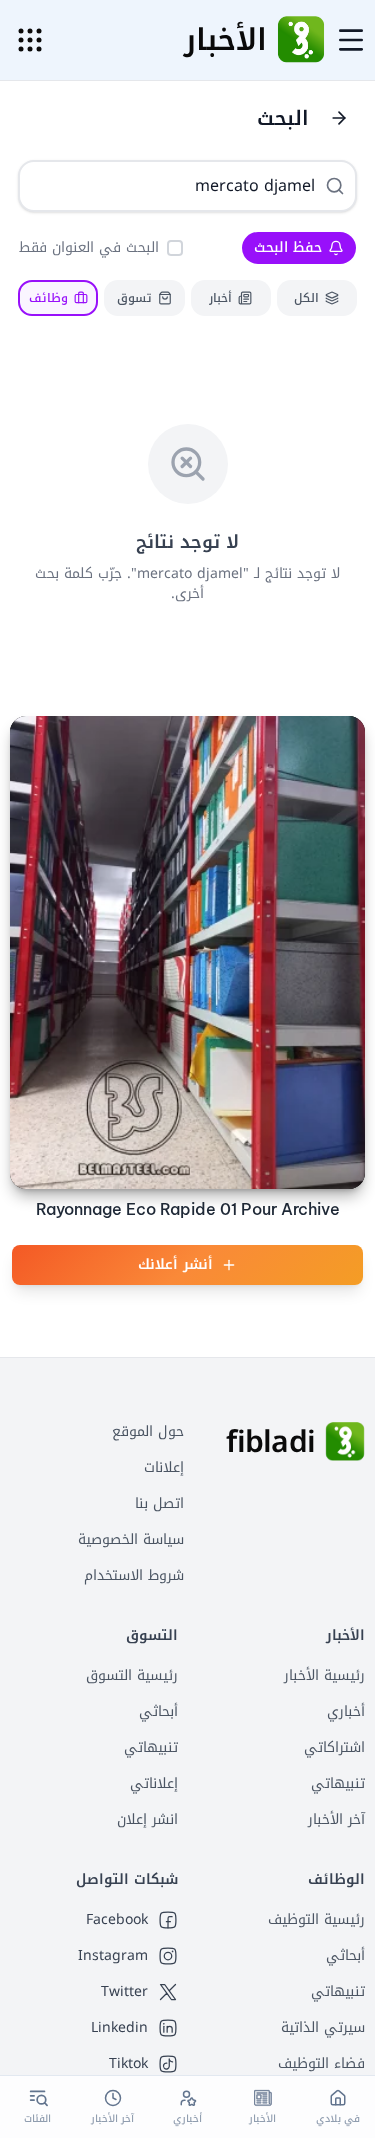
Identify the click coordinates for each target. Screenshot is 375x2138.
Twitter (124, 1992)
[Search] (335, 186)
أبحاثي (158, 1711)
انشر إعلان (147, 1819)
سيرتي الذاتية (323, 2027)
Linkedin (119, 2028)
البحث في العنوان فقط (89, 247)
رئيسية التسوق (132, 1675)
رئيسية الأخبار (324, 1675)
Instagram (113, 1956)
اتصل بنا (159, 1503)
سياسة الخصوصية (131, 1539)
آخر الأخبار (336, 1819)
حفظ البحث (288, 247)
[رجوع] (339, 118)
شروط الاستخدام (134, 1575)
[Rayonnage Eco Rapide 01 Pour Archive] (187, 952)
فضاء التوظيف (321, 2063)
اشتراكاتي (334, 1747)
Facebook (117, 1920)
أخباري (346, 1711)
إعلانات (164, 1467)
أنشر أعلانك (175, 1264)
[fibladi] (345, 1442)
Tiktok (128, 2064)
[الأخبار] (301, 40)
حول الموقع (148, 1431)
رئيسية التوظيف (316, 1919)
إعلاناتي (154, 1783)
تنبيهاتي (338, 1783)
